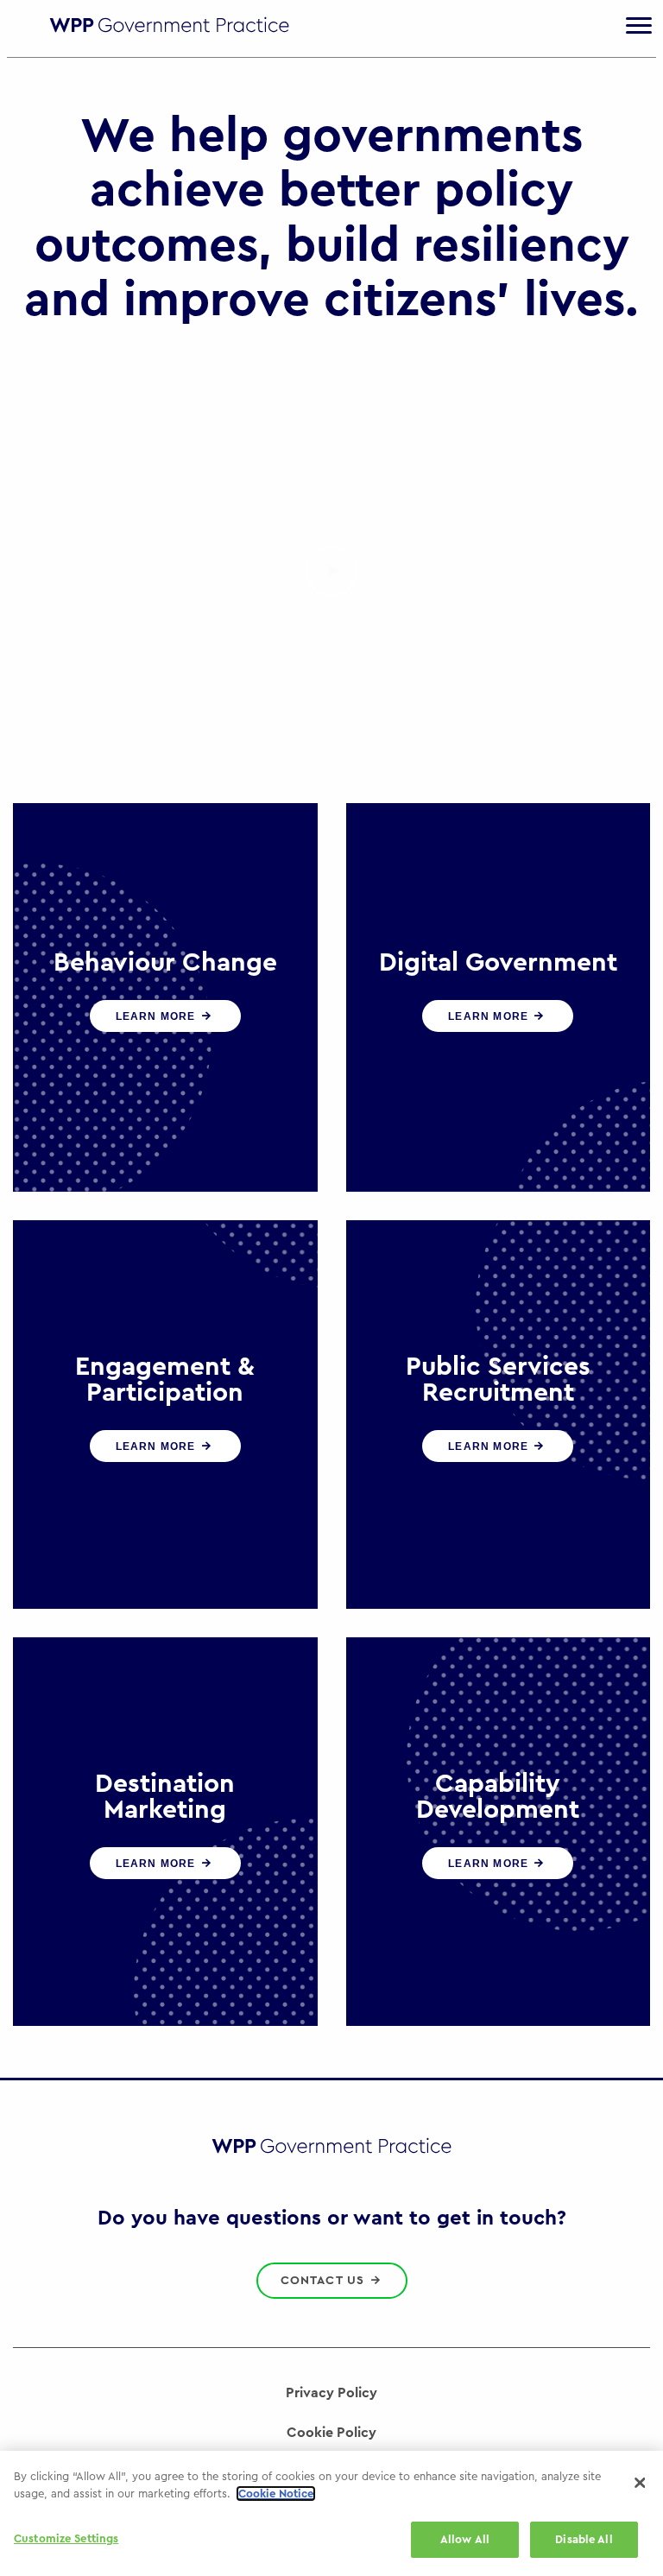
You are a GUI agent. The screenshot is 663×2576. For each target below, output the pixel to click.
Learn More (158, 1016)
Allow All (465, 2539)
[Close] (640, 2483)
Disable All (584, 2539)
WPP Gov (169, 29)
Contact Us (325, 2281)
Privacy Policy (331, 2393)
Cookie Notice (276, 2494)
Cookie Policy (331, 2433)
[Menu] (639, 26)
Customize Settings (66, 2538)
